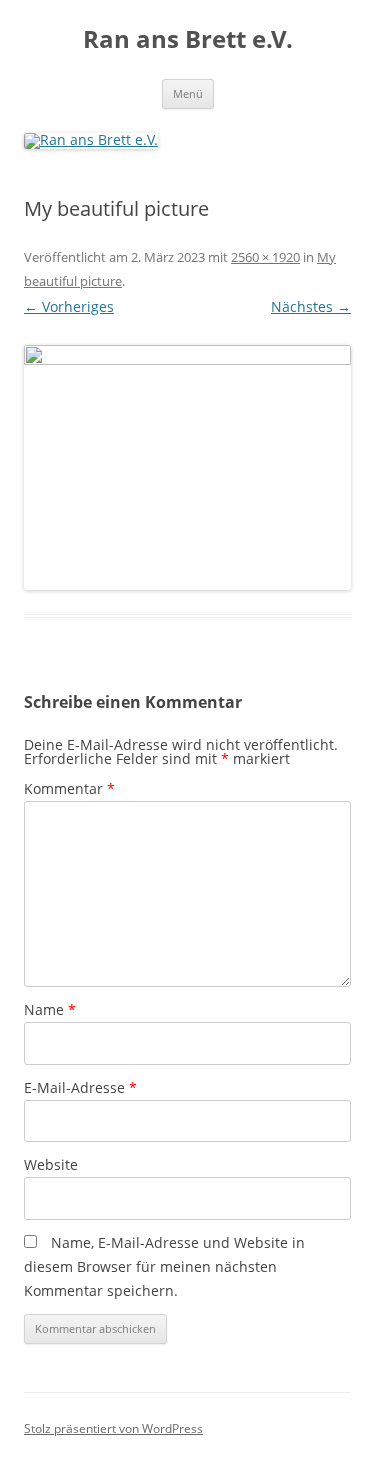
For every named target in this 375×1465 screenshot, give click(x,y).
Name (50, 1009)
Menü (188, 93)
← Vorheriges (69, 306)
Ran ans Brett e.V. (188, 39)
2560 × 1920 (265, 257)
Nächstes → (311, 306)
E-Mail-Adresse (80, 1087)
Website (51, 1164)
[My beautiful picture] (187, 467)
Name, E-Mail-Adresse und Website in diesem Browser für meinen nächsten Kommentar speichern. (164, 1266)
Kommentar (69, 788)
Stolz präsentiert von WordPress (113, 1428)
